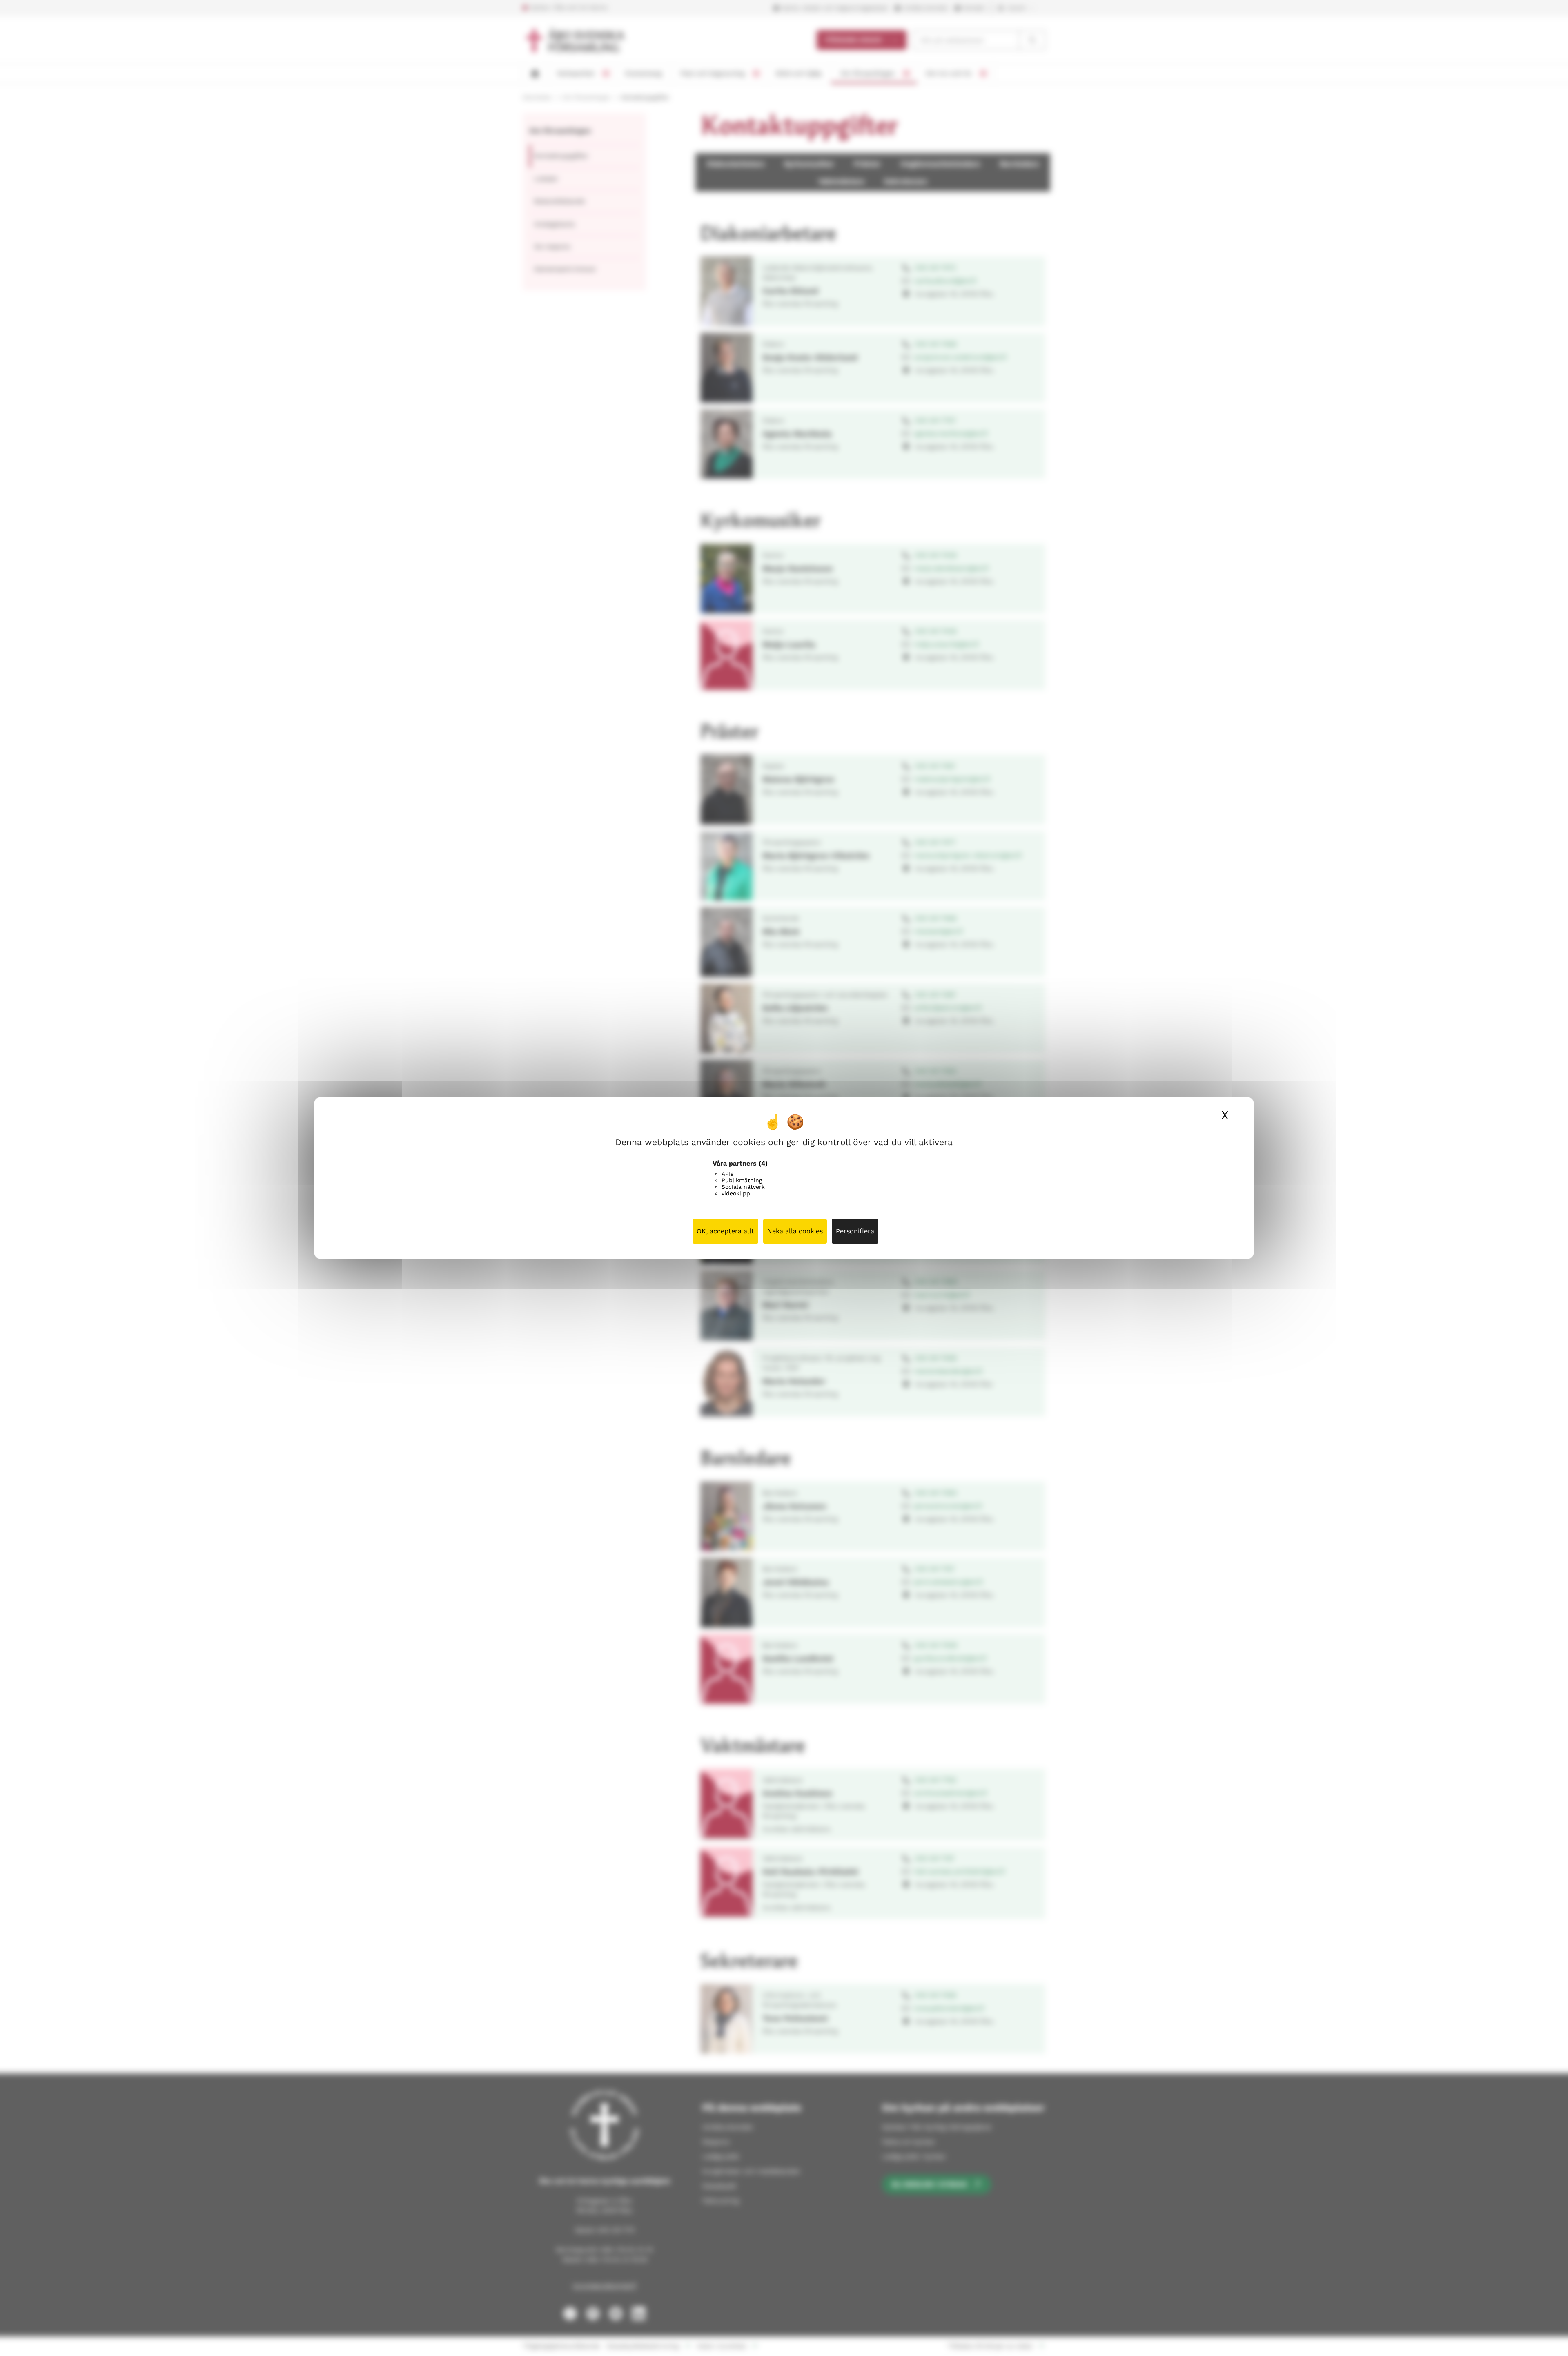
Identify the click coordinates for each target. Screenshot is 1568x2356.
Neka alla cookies (795, 1231)
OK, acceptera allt (725, 1231)
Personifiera (855, 1231)
